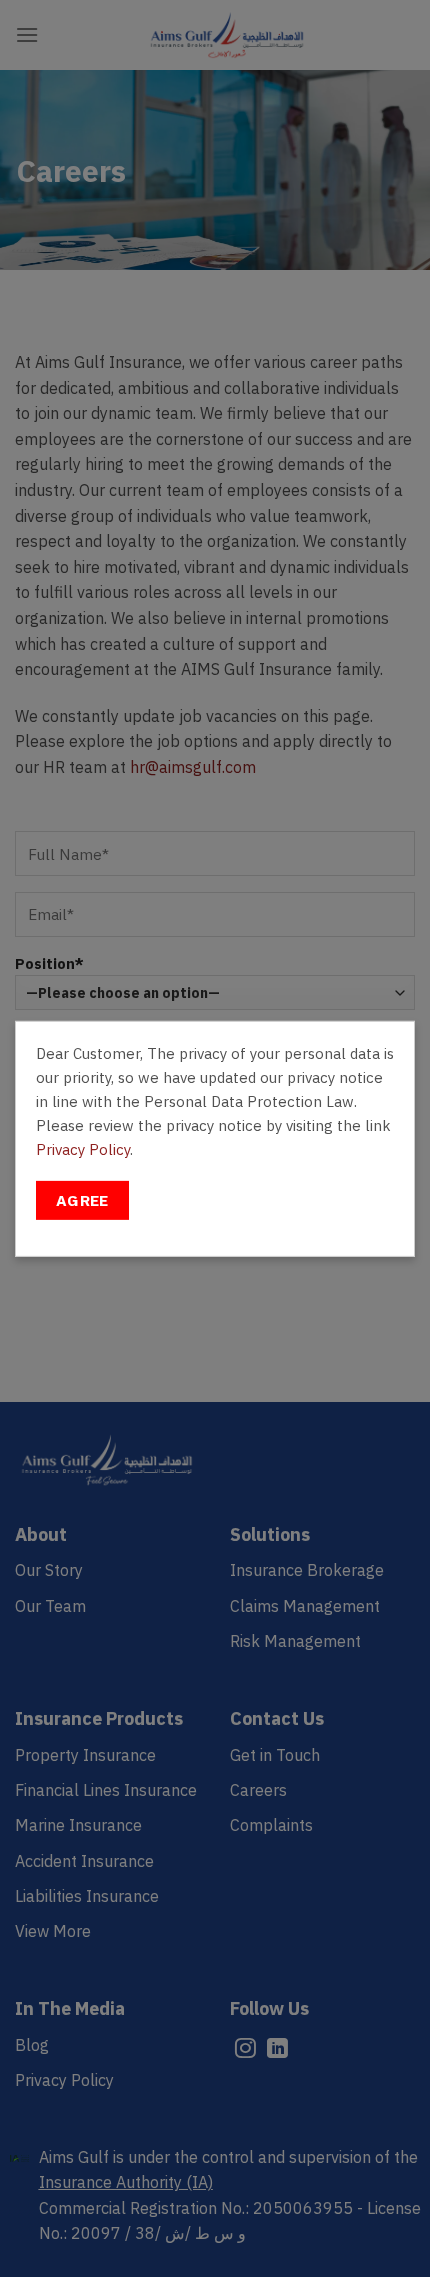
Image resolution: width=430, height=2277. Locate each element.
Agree (82, 1200)
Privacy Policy (83, 1148)
